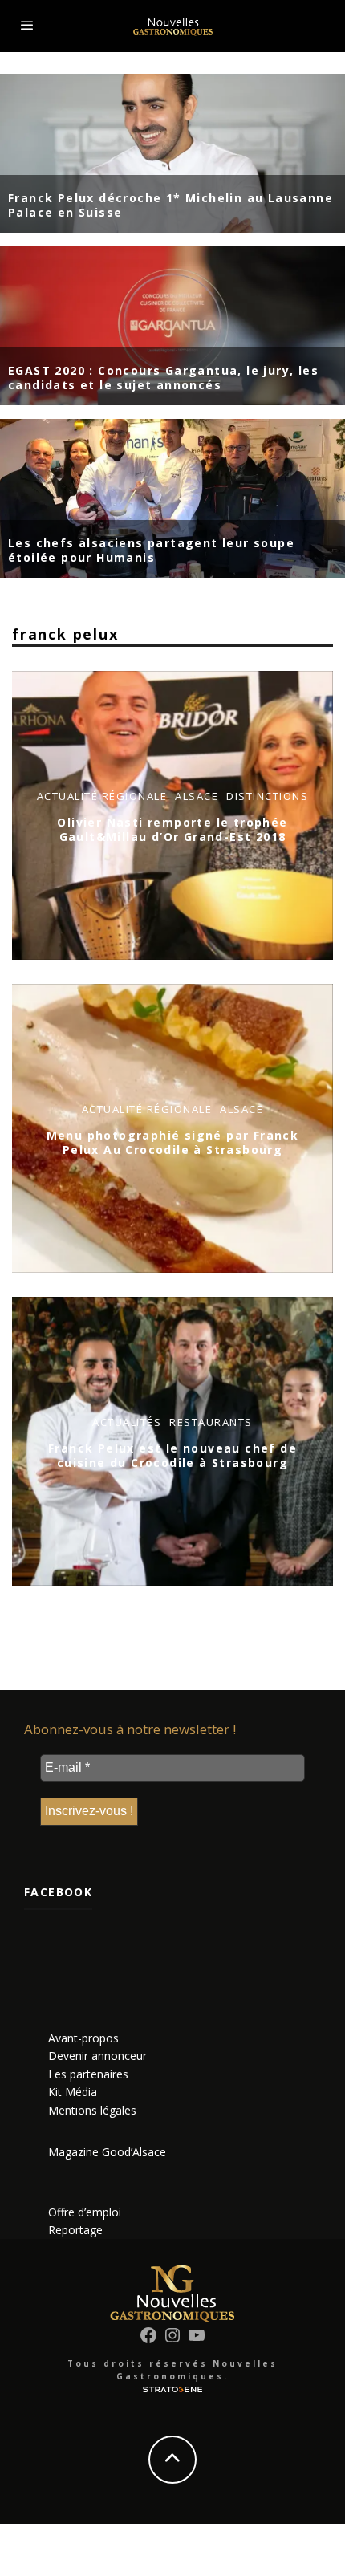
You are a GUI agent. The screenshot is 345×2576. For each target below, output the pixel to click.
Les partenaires (88, 2074)
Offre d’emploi (85, 2212)
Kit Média (73, 2092)
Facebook (58, 1892)
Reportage (75, 2230)
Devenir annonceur (97, 2056)
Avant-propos (83, 2038)
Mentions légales (92, 2110)
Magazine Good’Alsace (107, 2152)
